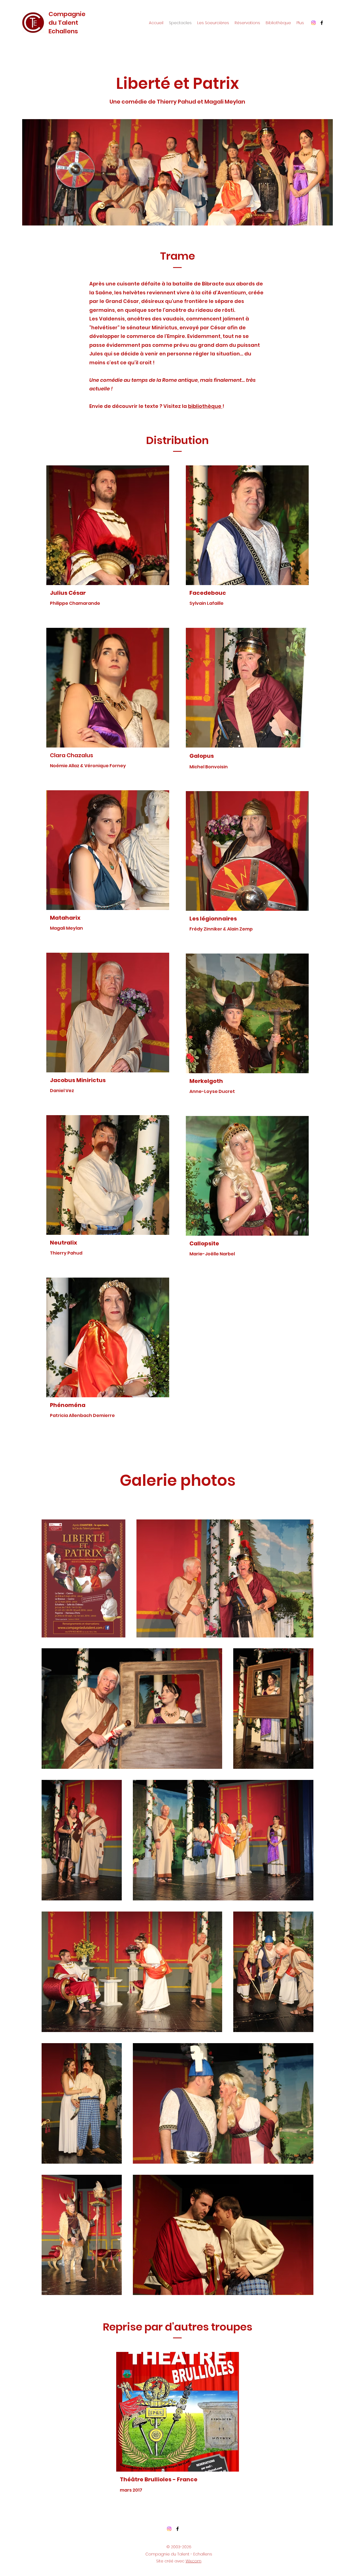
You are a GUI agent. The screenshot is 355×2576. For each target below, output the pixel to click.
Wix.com (193, 2561)
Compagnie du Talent (67, 18)
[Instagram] (313, 23)
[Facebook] (322, 23)
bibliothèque (205, 406)
